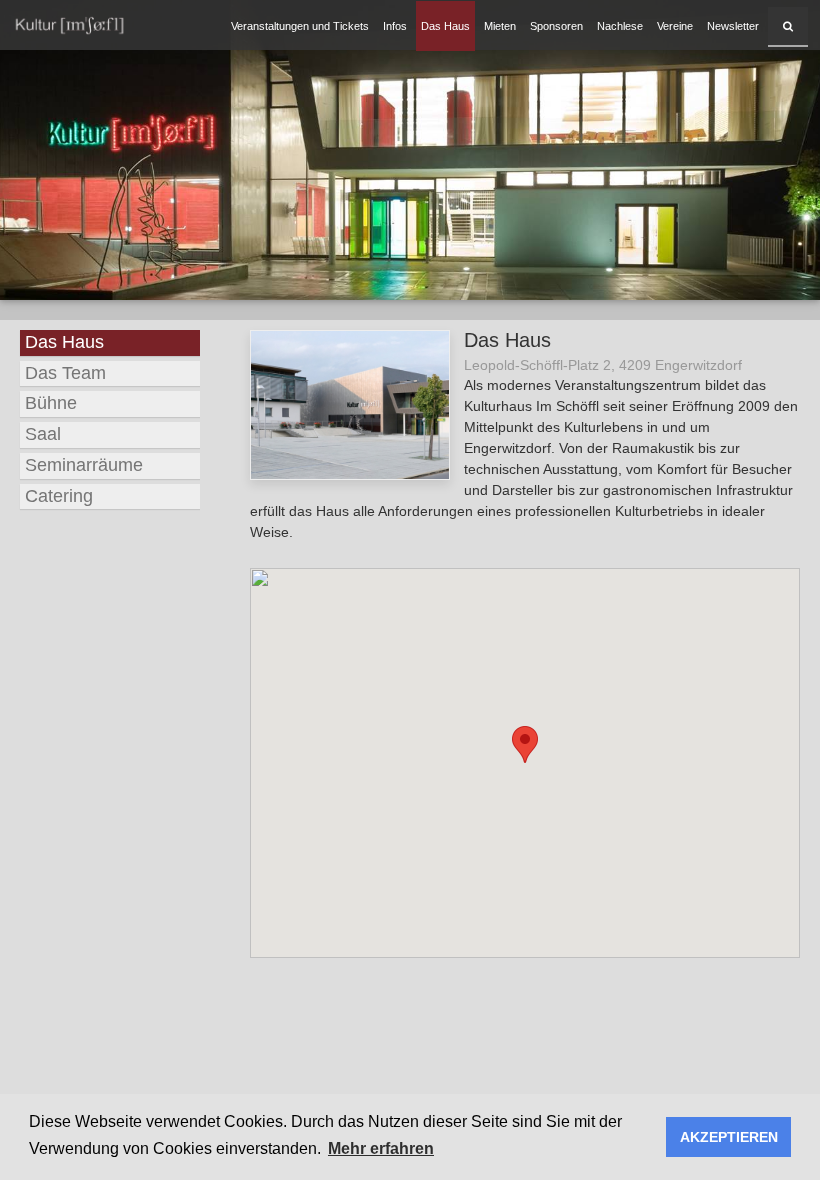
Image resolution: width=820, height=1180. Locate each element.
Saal (43, 434)
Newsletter (733, 26)
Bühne (51, 403)
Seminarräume (84, 465)
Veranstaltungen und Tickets (300, 26)
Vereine (675, 26)
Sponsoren (556, 26)
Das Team (65, 373)
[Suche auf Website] (788, 26)
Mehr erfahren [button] (381, 1148)
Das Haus (445, 26)
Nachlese (620, 26)
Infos (395, 26)
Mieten (500, 26)
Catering (59, 496)
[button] (525, 744)
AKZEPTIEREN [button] (729, 1137)
